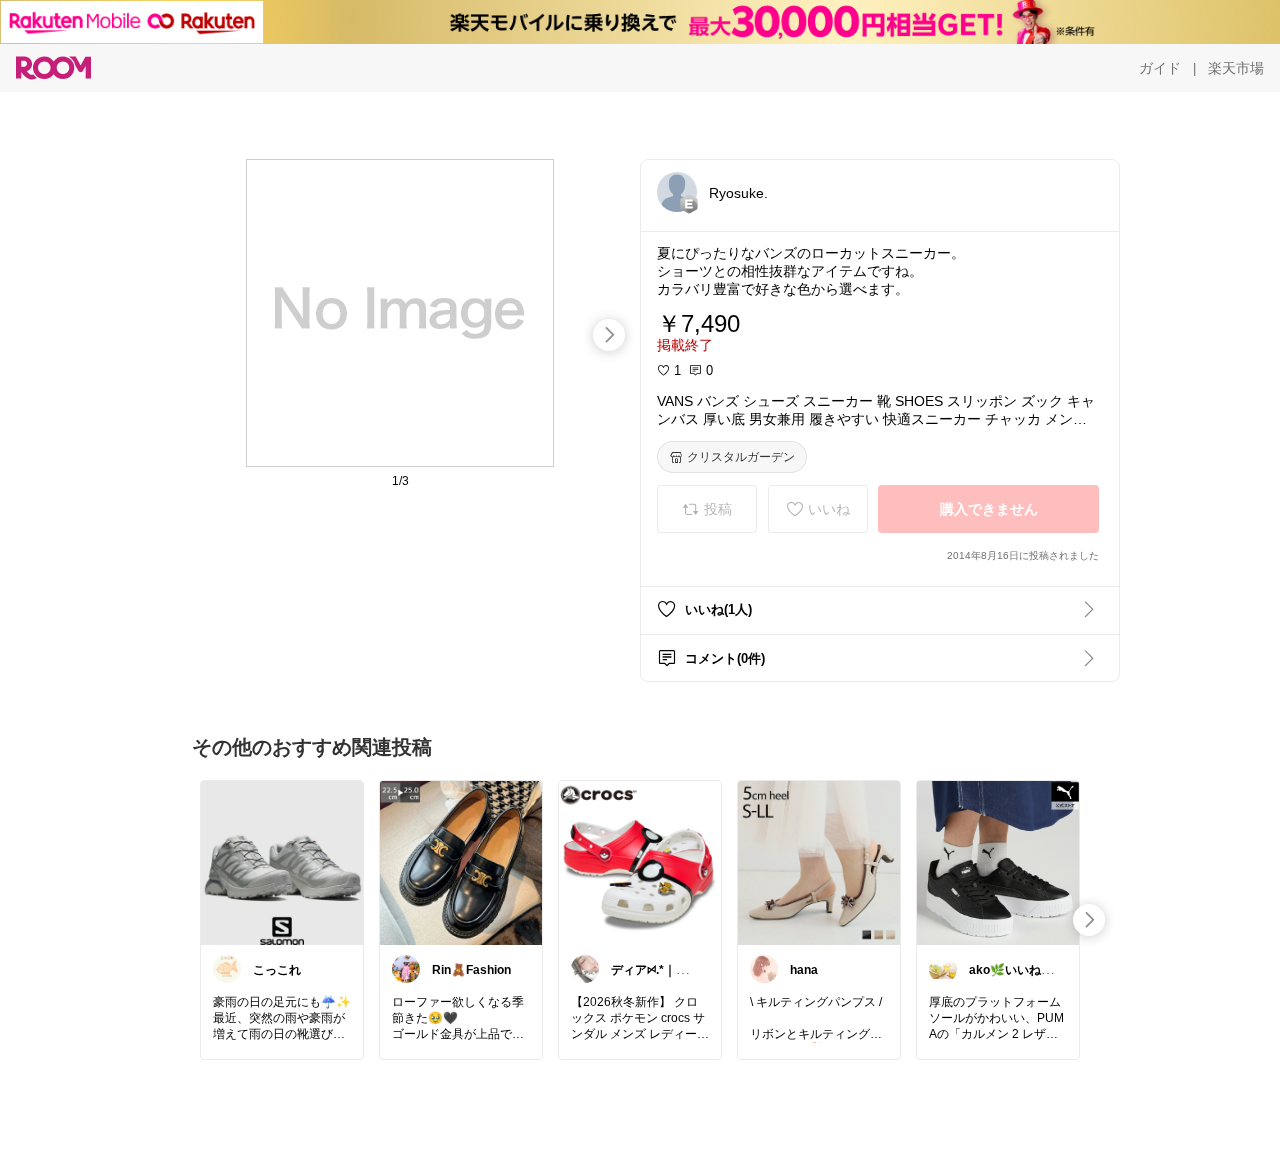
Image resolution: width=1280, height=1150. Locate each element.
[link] (282, 862)
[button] (677, 192)
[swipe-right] (609, 335)
